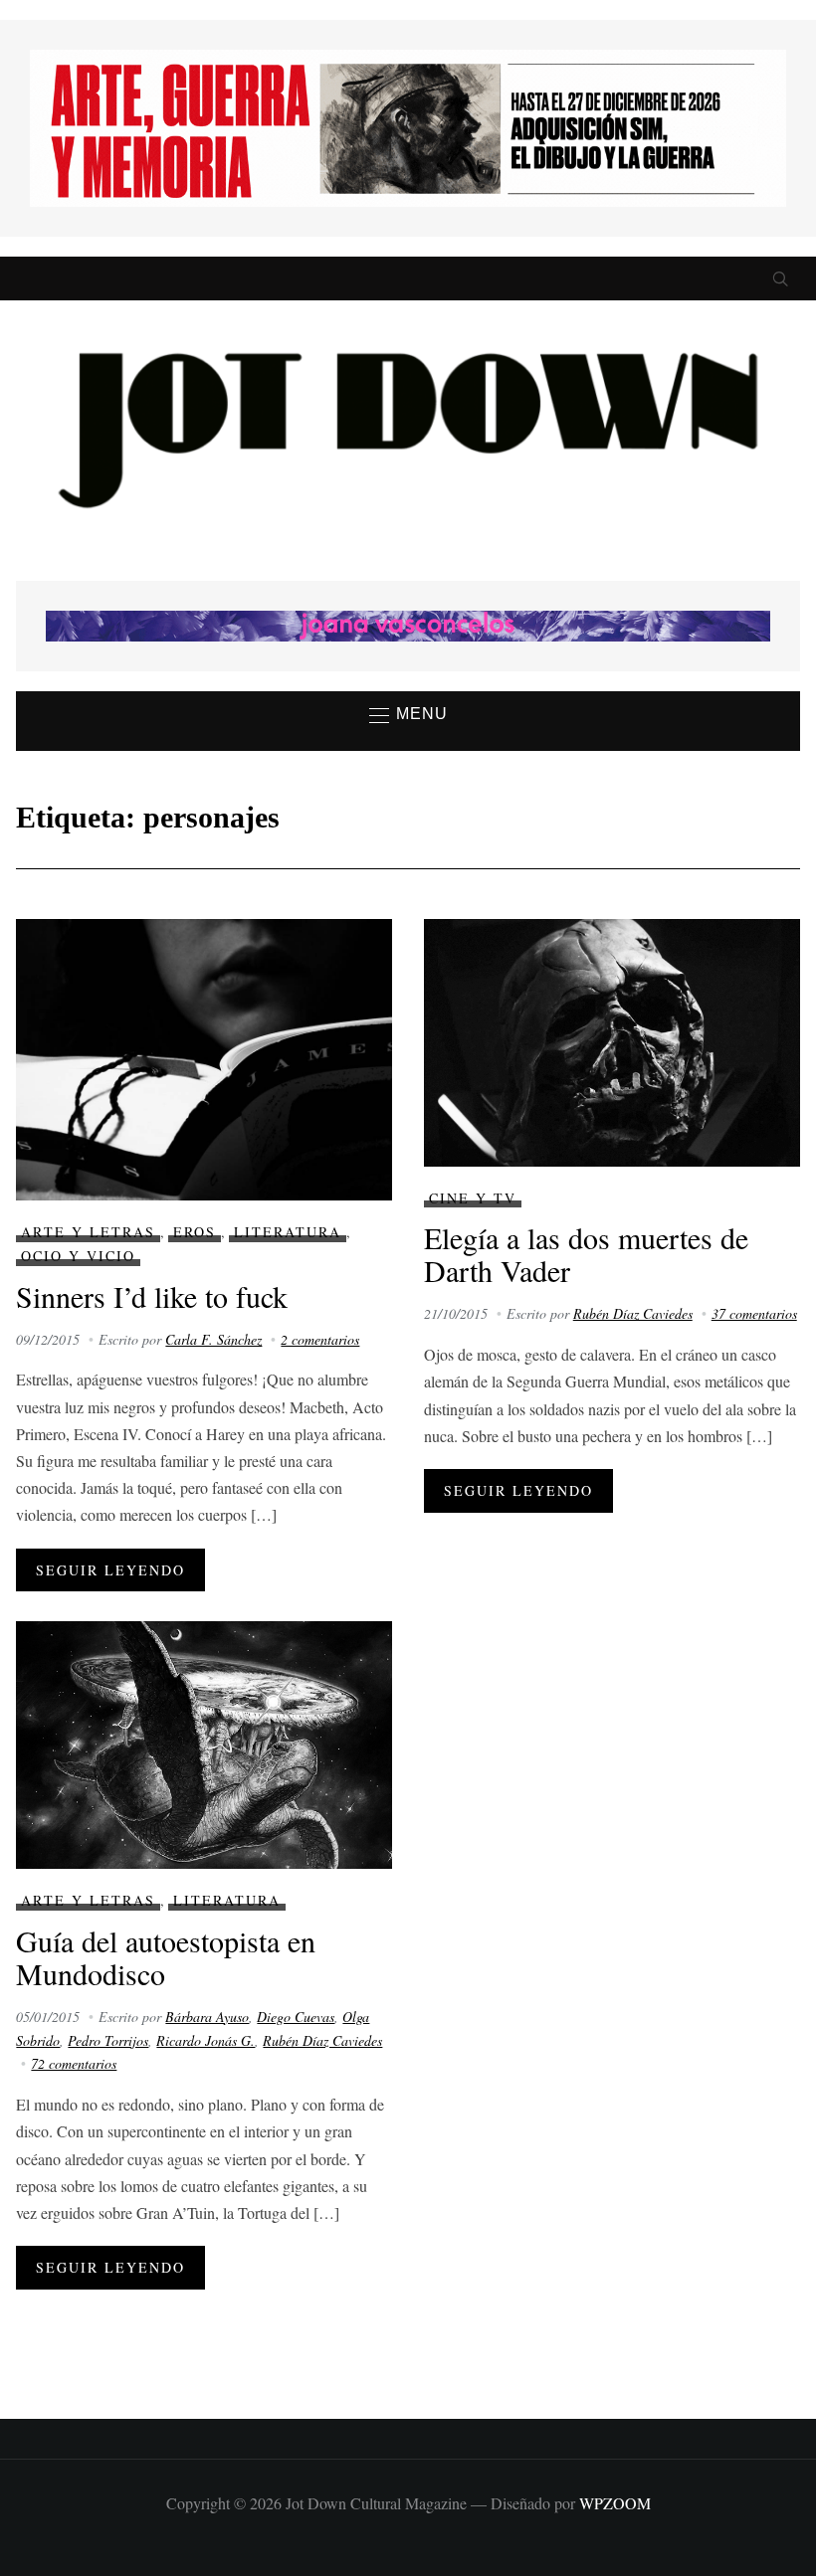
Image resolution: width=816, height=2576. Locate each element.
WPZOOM (615, 2503)
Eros (195, 1232)
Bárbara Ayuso (207, 2017)
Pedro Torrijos (108, 2040)
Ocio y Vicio (78, 1256)
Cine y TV (473, 1198)
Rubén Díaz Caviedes (633, 1313)
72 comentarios (74, 2063)
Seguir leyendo (110, 1570)
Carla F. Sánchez (213, 1339)
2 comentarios (320, 1339)
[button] (408, 715)
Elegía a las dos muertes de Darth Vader (586, 1254)
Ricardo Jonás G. (205, 2040)
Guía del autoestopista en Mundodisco (166, 1957)
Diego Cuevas (296, 2017)
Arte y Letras (88, 1232)
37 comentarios (754, 1313)
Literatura (288, 1232)
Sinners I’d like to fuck (152, 1296)
